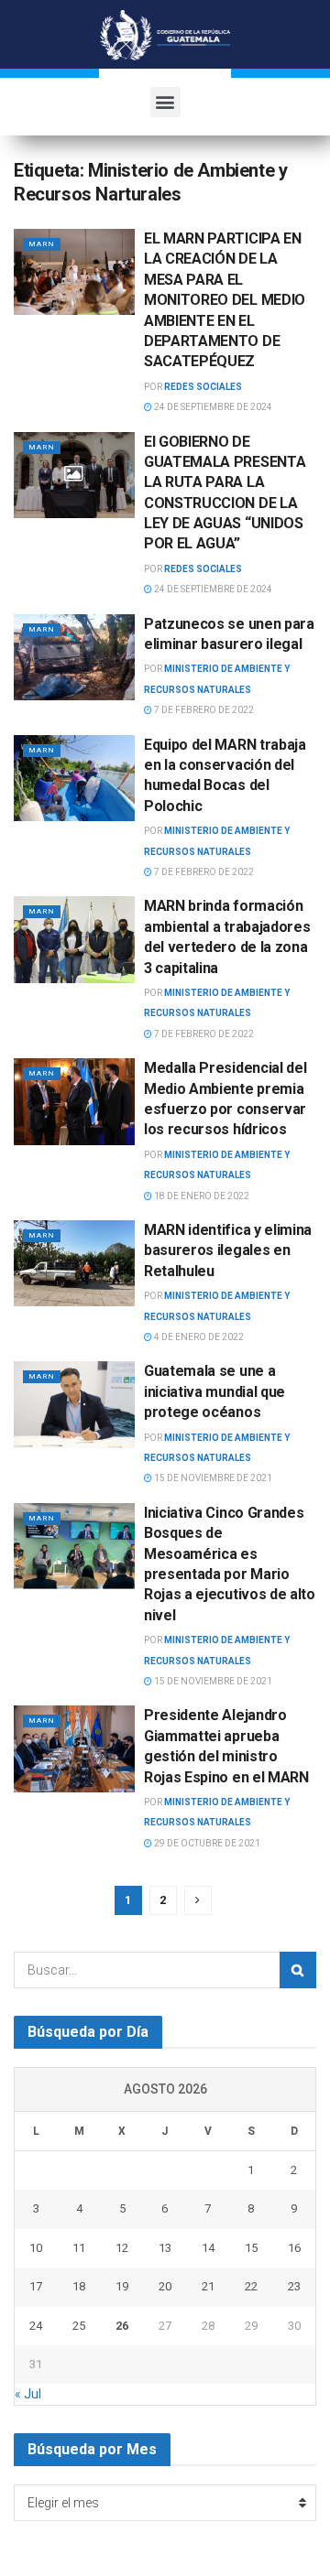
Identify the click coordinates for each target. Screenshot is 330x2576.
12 (122, 2248)
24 (36, 2326)
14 (208, 2248)
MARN (42, 244)
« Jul (28, 2394)
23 (294, 2286)
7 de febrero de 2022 (203, 710)
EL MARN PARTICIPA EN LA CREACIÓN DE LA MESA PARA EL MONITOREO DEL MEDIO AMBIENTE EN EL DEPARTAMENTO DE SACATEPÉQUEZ (225, 300)
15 (251, 2248)
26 (122, 2326)
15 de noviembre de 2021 (212, 1478)
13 (165, 2248)
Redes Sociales (203, 387)
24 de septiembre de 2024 (212, 407)
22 (251, 2286)
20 (165, 2286)
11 (79, 2248)
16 (294, 2248)
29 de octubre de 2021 (206, 1843)
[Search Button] (298, 1970)
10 (36, 2248)
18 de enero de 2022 (201, 1196)
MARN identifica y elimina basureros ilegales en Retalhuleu (228, 1250)
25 (79, 2326)
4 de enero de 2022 (198, 1337)
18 (79, 2286)
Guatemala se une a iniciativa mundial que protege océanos (214, 1391)
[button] (165, 102)
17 (36, 2286)
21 (208, 2286)
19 (122, 2286)
